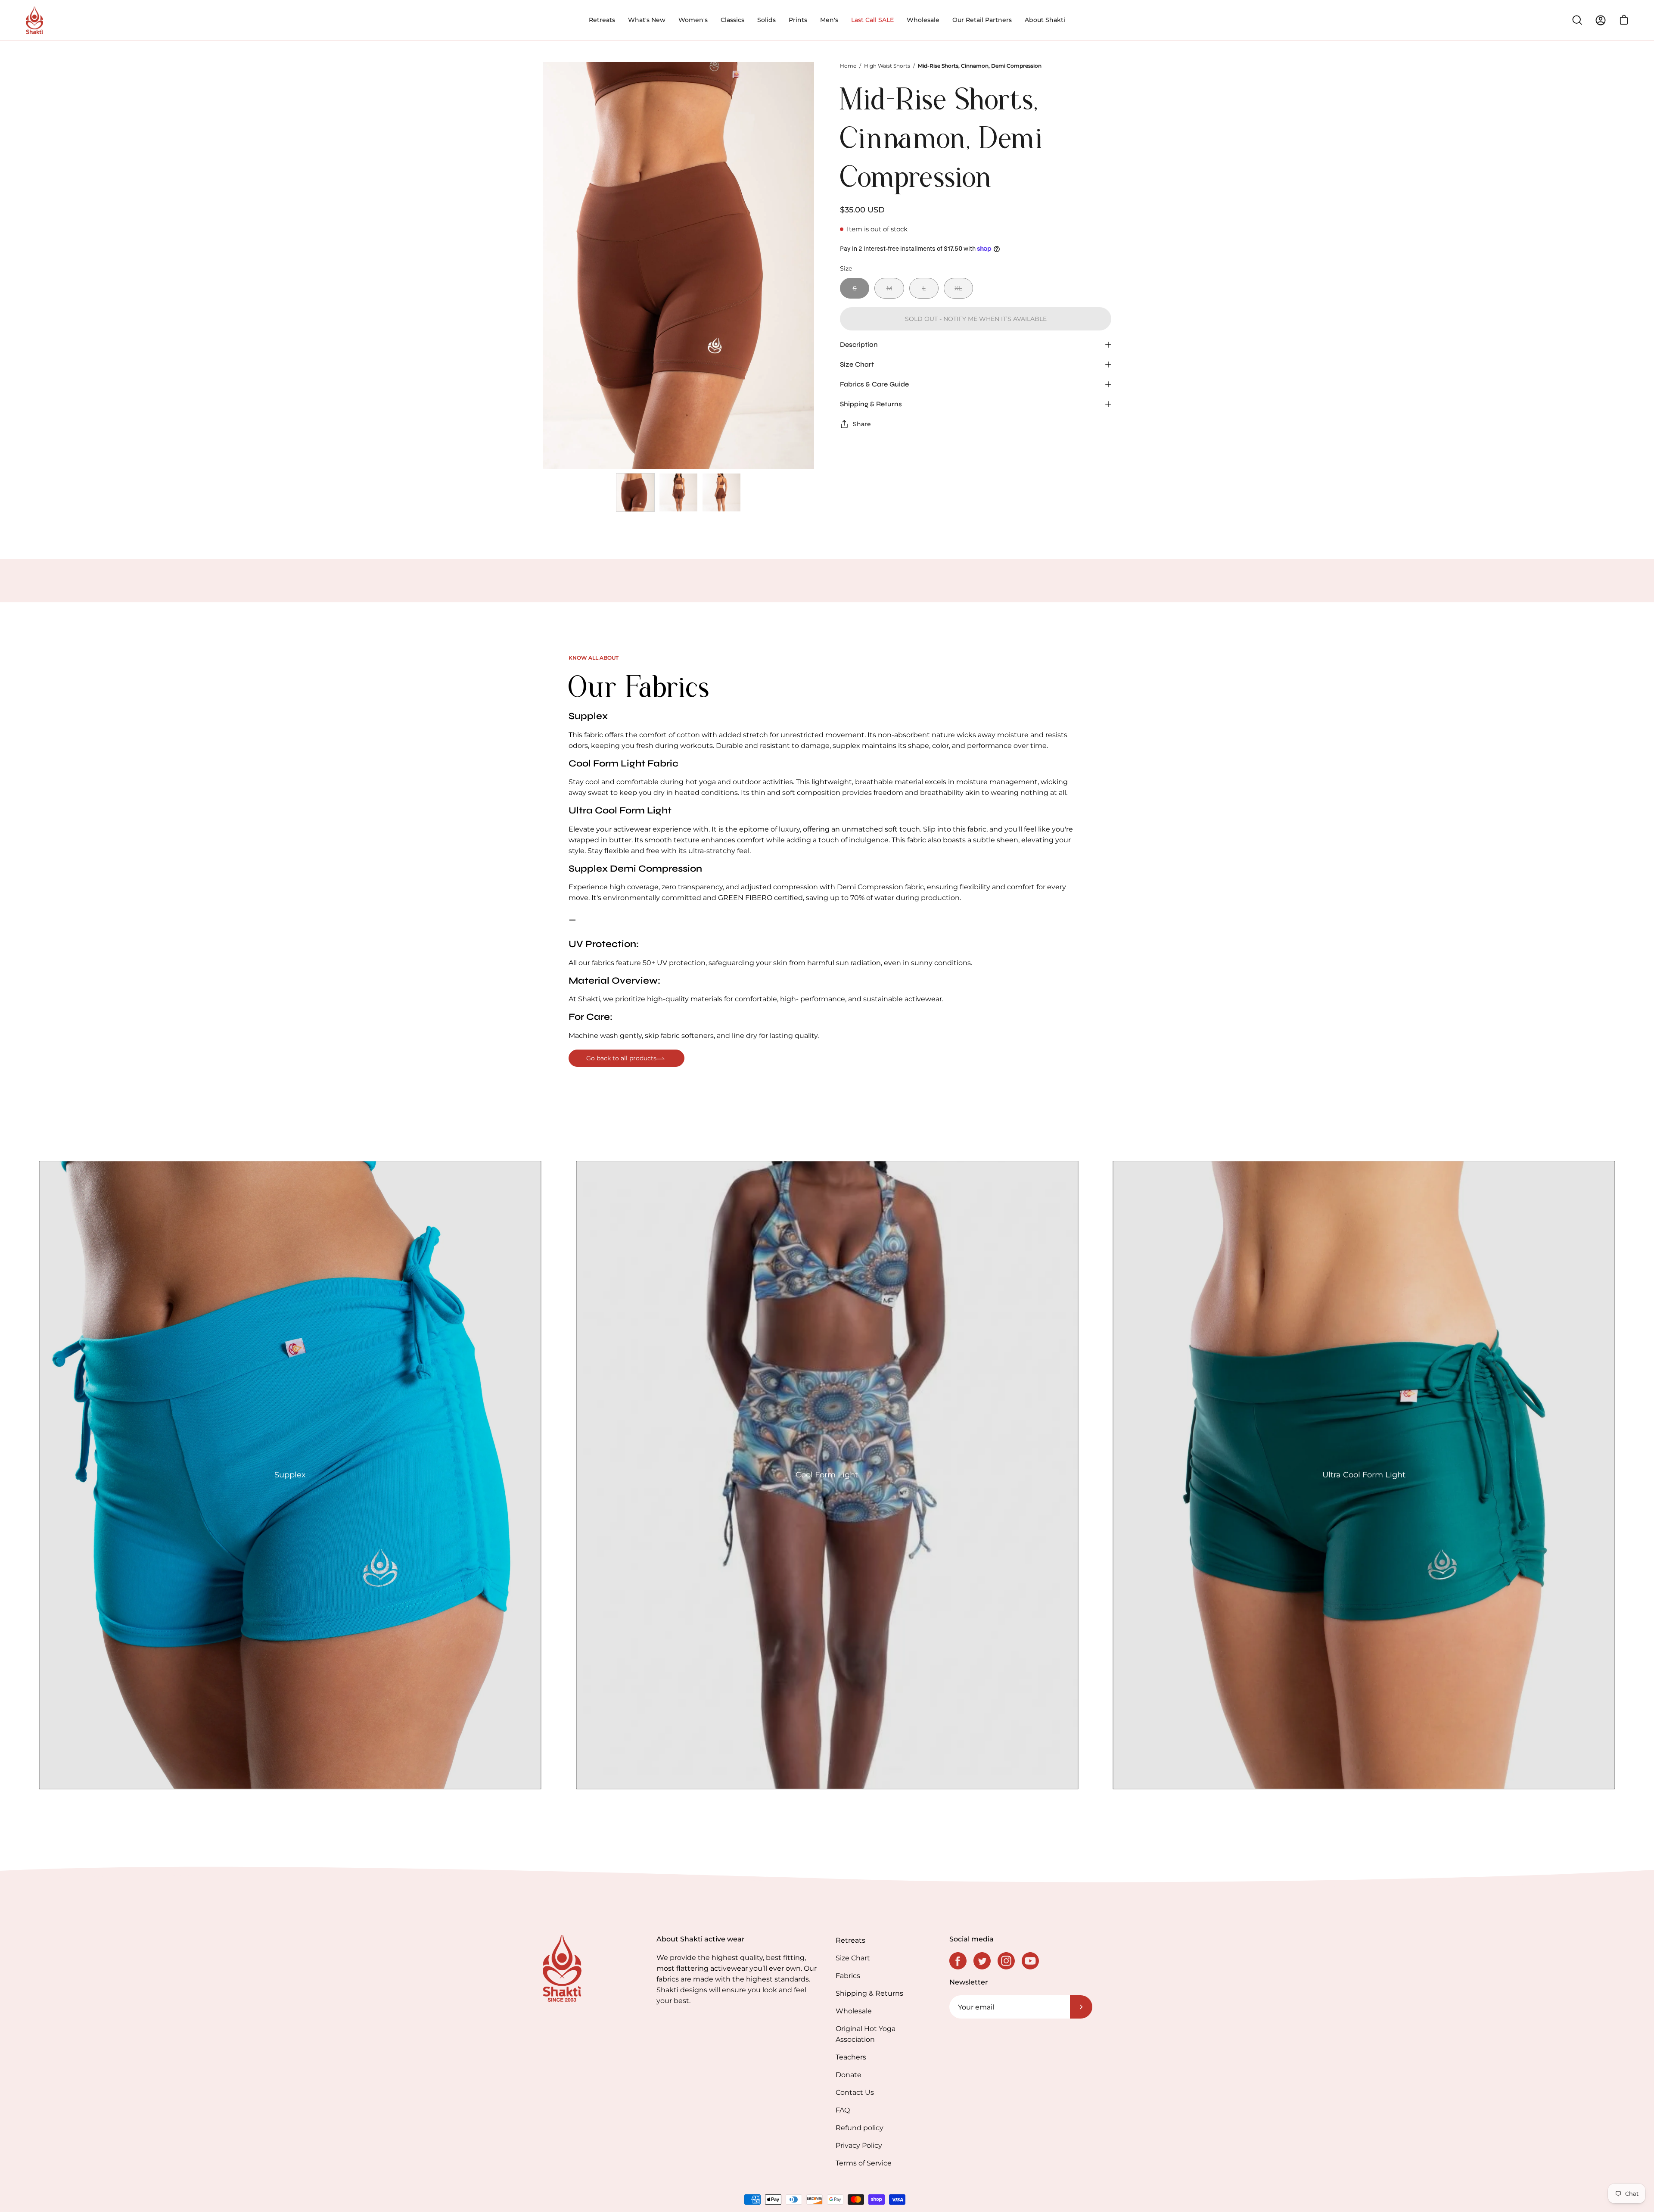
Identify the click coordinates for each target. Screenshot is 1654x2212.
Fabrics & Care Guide (874, 384)
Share (862, 424)
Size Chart (857, 364)
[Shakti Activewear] (34, 20)
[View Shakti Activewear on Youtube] (1030, 1961)
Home (848, 66)
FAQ (843, 2110)
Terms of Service (864, 2163)
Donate (849, 2075)
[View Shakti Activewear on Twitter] (982, 1961)
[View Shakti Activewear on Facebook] (958, 1961)
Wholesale (854, 2011)
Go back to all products (621, 1058)
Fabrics (848, 1976)
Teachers (851, 2057)
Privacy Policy (859, 2145)
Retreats (850, 1940)
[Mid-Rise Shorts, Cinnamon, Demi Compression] (635, 492)
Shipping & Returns (871, 404)
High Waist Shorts (887, 66)
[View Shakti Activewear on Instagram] (1006, 1961)
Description (859, 344)
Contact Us (855, 2092)
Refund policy (860, 2128)
